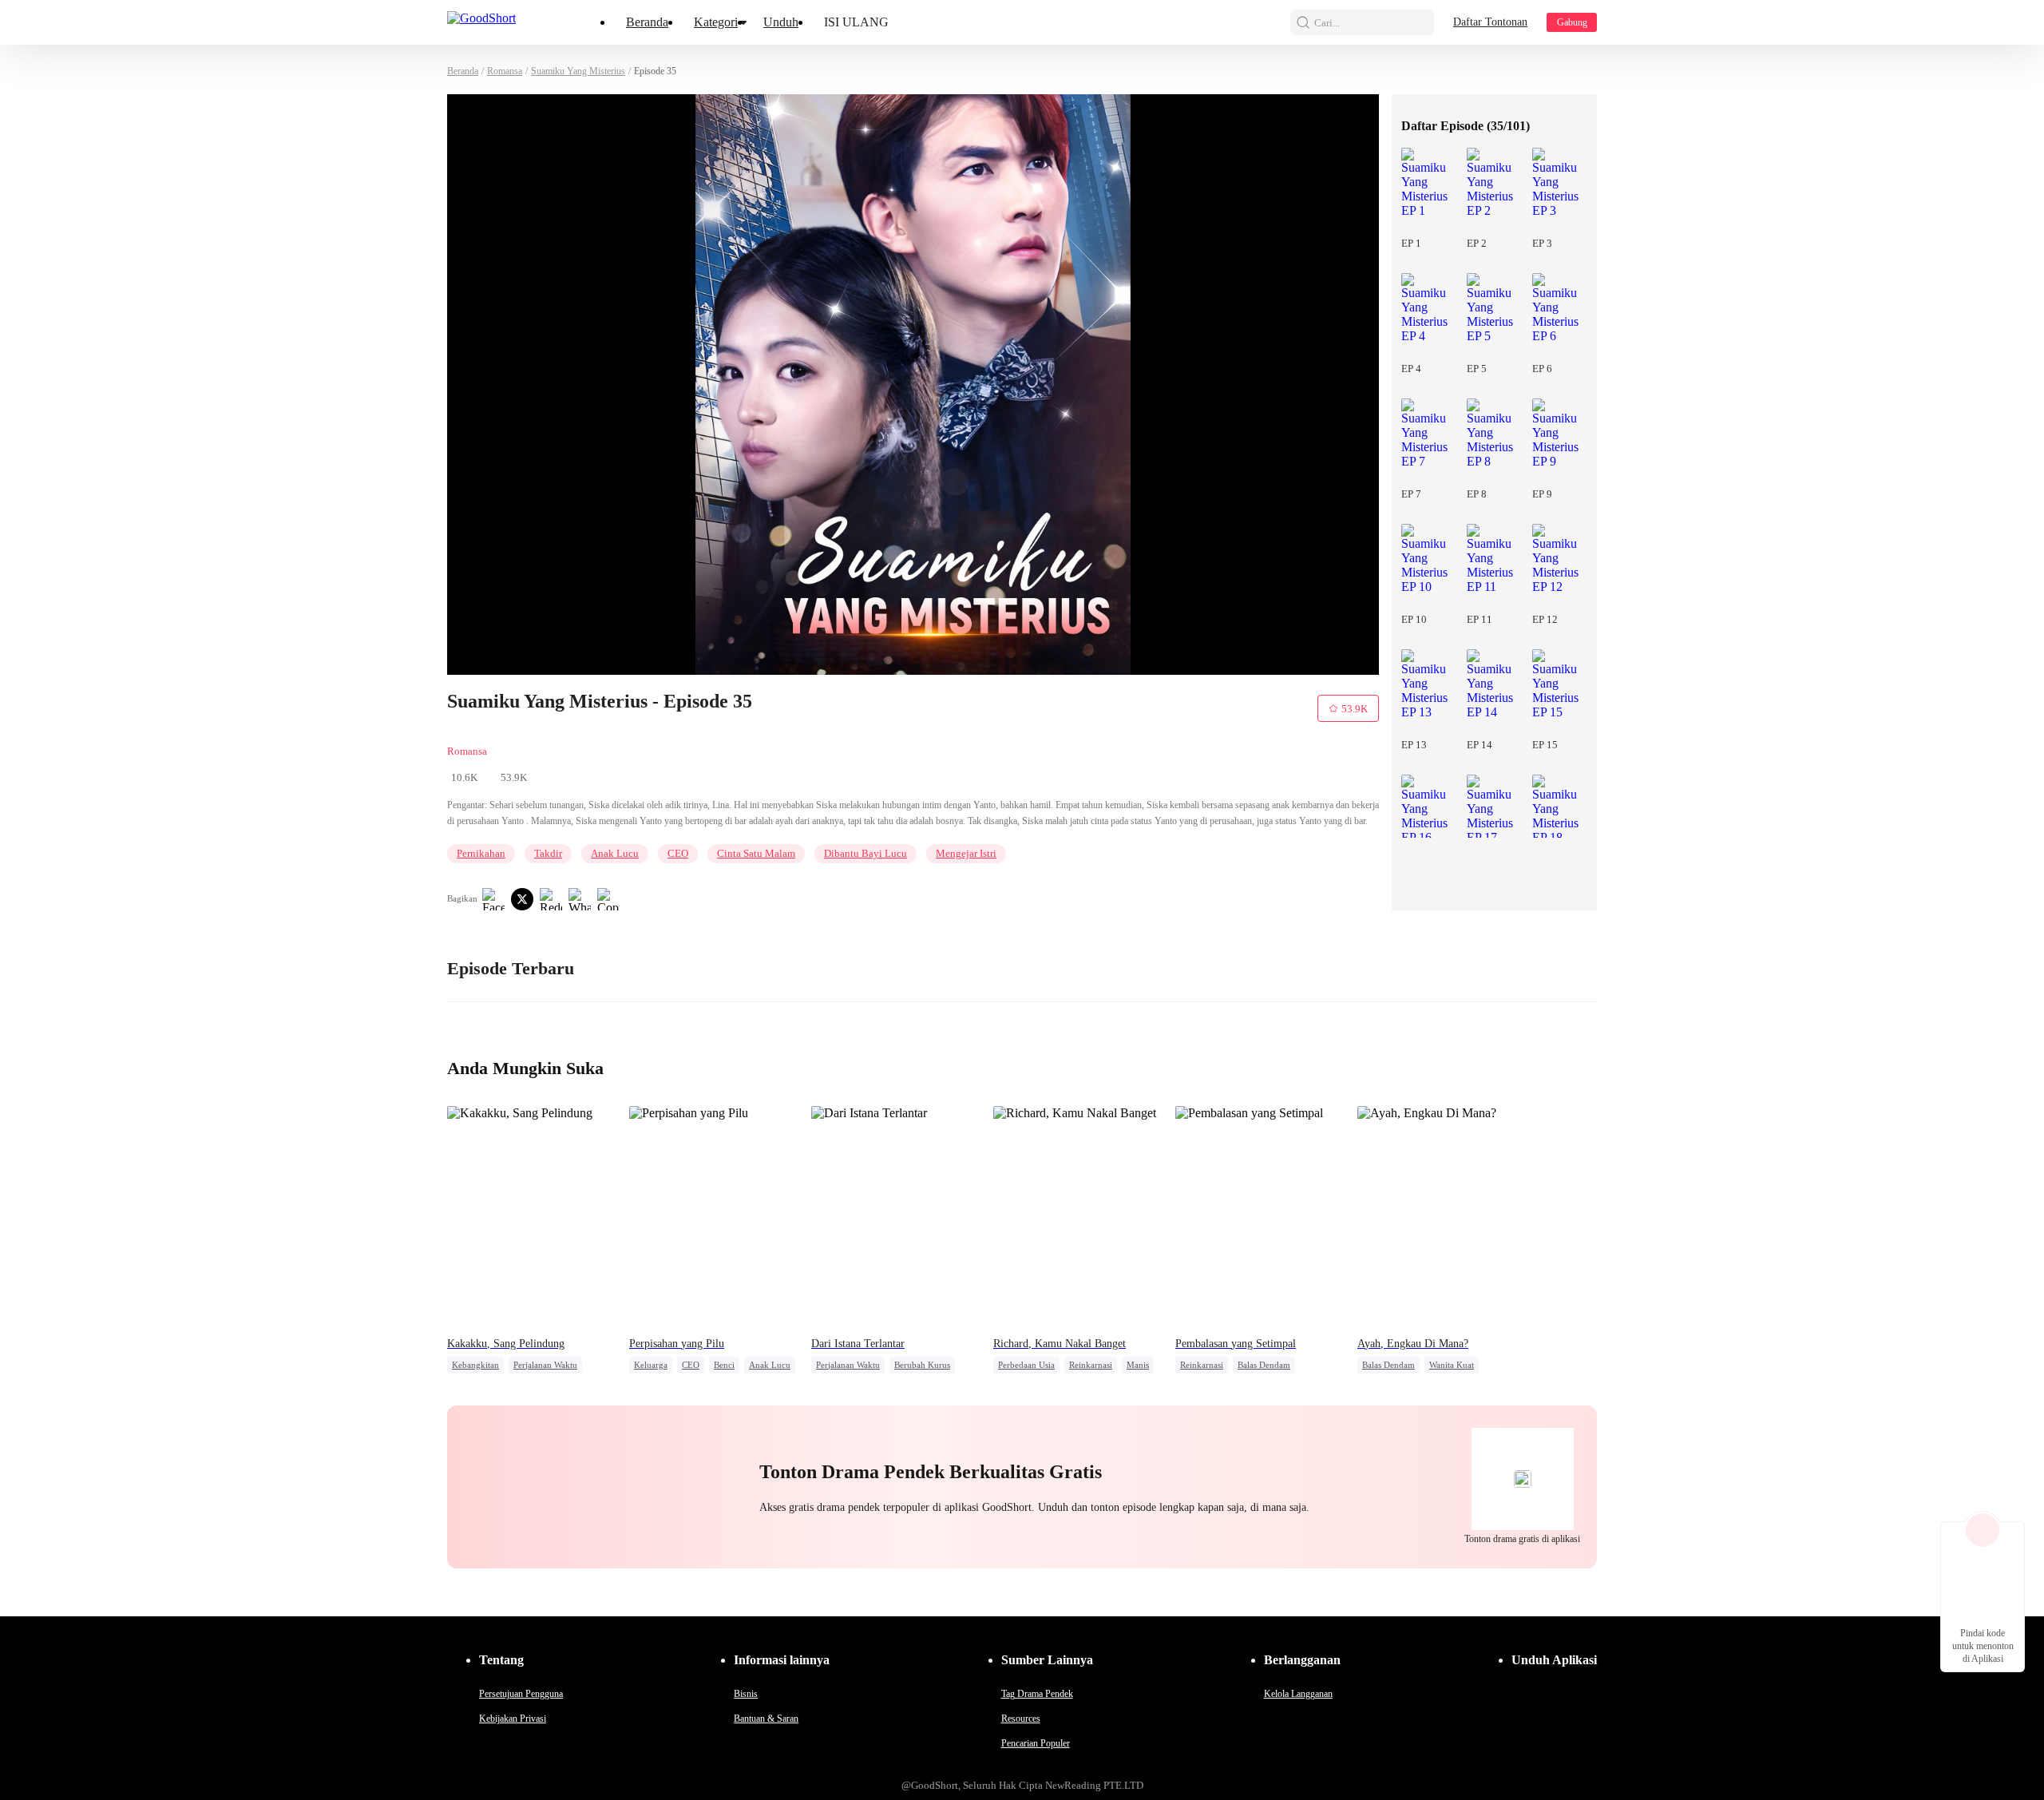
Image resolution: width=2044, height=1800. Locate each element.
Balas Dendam (1264, 1365)
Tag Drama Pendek (1037, 1694)
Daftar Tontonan (1490, 22)
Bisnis (746, 1694)
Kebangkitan (475, 1365)
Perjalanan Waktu (545, 1365)
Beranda (647, 22)
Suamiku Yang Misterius (578, 71)
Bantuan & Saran (766, 1719)
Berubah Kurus (922, 1365)
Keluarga (651, 1365)
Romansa (505, 71)
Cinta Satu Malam (756, 853)
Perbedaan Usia (1026, 1365)
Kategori (716, 22)
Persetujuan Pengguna (521, 1694)
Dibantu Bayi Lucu (866, 853)
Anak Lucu (615, 853)
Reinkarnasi (1091, 1365)
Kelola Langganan (1298, 1694)
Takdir (548, 853)
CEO (678, 853)
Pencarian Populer (1036, 1743)
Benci (724, 1365)
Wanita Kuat (1452, 1365)
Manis (1138, 1365)
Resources (1021, 1719)
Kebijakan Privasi (513, 1719)
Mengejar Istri (966, 853)
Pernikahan (481, 853)
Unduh (781, 22)
